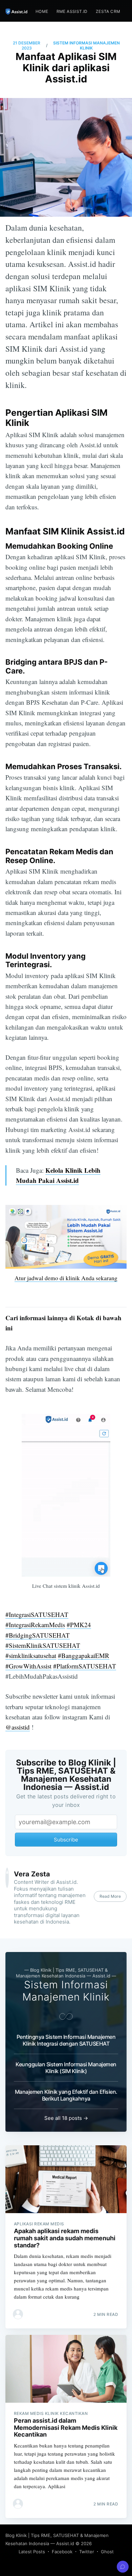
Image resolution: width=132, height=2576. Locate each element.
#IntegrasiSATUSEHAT (37, 1614)
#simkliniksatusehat (31, 1655)
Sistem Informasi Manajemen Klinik (86, 46)
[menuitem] (42, 11)
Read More (110, 1896)
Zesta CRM (108, 11)
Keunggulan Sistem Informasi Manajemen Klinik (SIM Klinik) (66, 2068)
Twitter (87, 2552)
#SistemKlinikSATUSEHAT (43, 1645)
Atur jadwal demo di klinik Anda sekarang (66, 1278)
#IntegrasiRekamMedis (35, 1625)
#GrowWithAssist (28, 1666)
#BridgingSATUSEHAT (38, 1635)
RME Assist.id (72, 11)
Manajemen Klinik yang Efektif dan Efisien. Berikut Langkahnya (66, 2095)
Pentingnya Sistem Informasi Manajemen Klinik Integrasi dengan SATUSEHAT (66, 2040)
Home (42, 11)
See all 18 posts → (66, 2118)
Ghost (107, 2552)
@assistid (18, 1727)
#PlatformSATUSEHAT (85, 1666)
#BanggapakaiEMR (84, 1655)
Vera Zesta (32, 1874)
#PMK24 (79, 1625)
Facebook (62, 2552)
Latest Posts (32, 2552)
